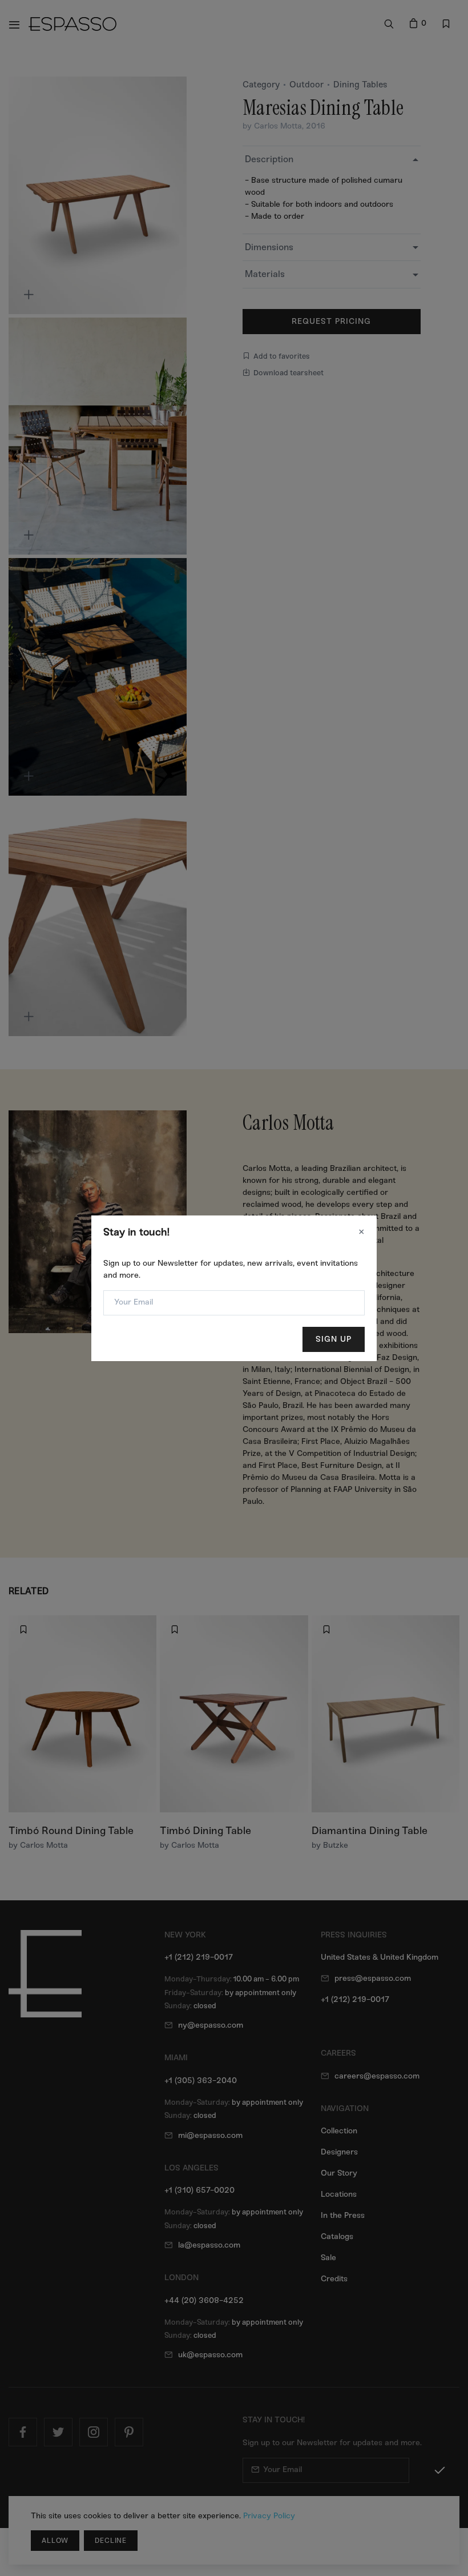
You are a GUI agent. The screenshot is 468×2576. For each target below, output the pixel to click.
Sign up (334, 1339)
